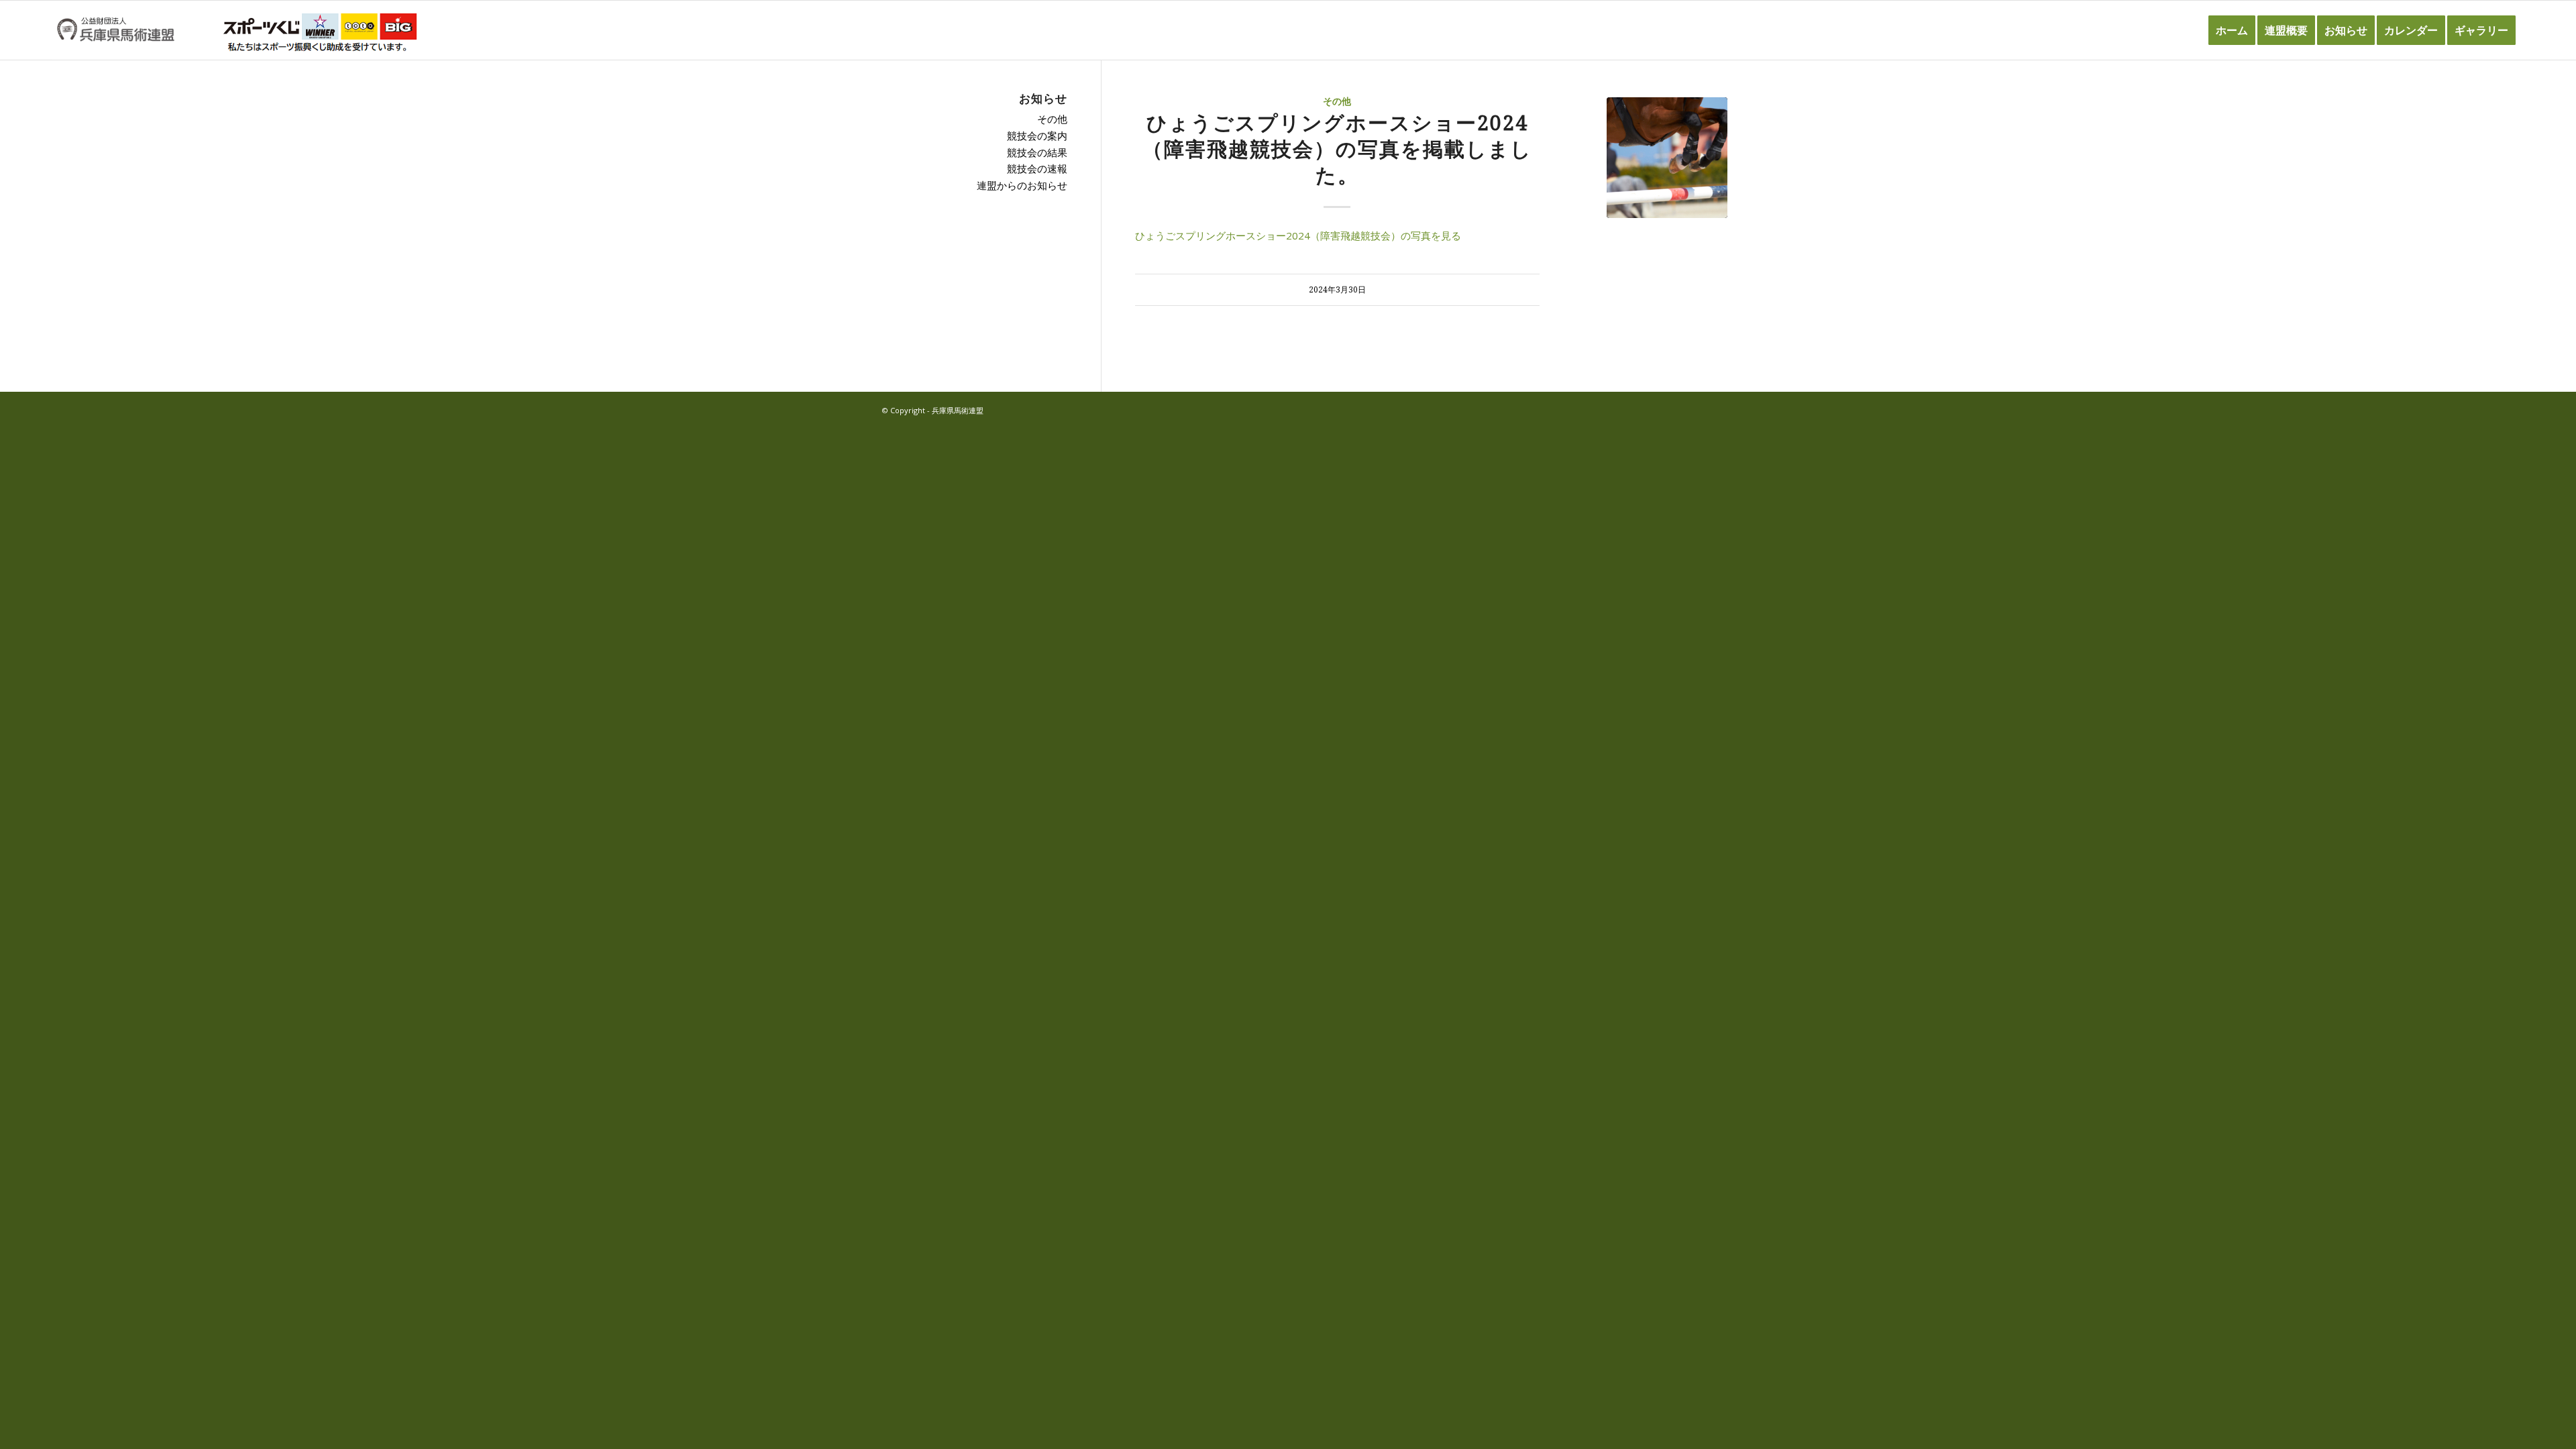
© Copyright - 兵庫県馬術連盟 (933, 410)
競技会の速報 (1037, 168)
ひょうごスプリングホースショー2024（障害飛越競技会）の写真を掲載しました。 (1337, 149)
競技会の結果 (1037, 152)
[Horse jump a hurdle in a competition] (1667, 158)
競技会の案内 (1037, 136)
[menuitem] (2232, 30)
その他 (1337, 101)
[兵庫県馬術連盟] (116, 30)
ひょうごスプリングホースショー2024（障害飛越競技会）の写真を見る (1298, 235)
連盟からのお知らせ (1022, 185)
